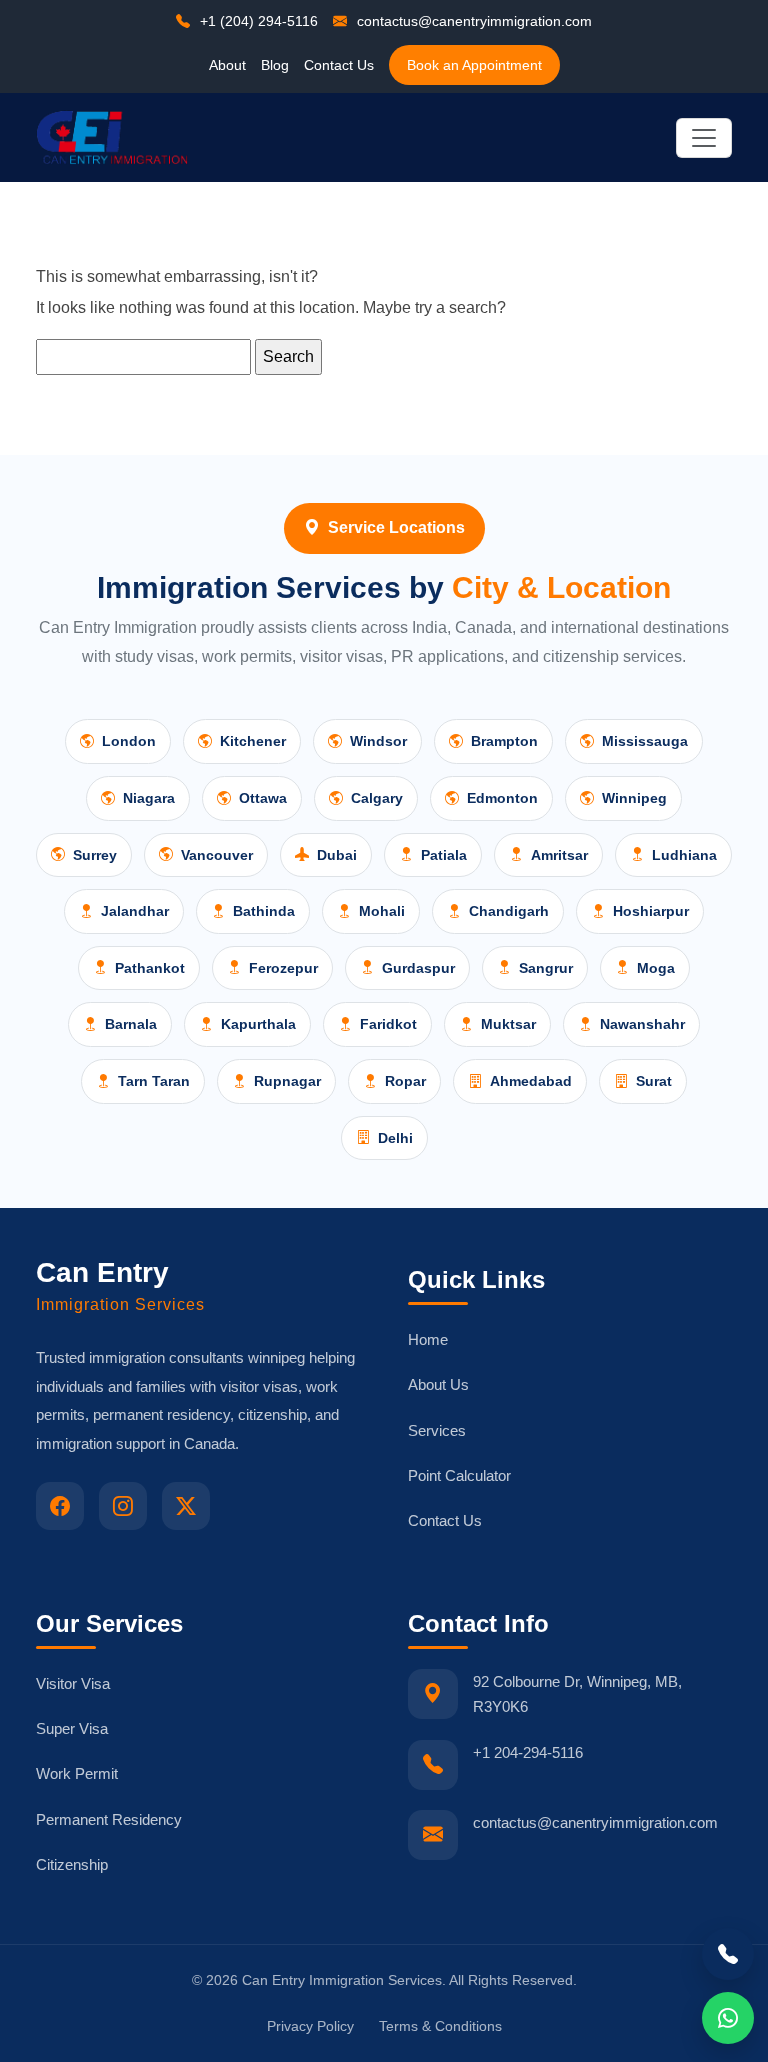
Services (437, 1430)
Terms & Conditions (440, 2026)
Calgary (377, 798)
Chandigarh (509, 911)
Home (428, 1339)
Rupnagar (287, 1081)
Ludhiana (684, 855)
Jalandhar (135, 911)
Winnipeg (634, 798)
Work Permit (77, 1773)
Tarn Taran (154, 1081)
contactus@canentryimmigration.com (472, 21)
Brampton (504, 741)
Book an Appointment (474, 65)
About (227, 65)
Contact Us (339, 65)
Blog (275, 65)
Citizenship (72, 1864)
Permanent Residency (109, 1819)
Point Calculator (459, 1475)
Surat (654, 1081)
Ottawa (263, 798)
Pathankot (150, 968)
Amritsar (559, 855)
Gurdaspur (418, 968)
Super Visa (72, 1728)
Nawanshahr (642, 1024)
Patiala (444, 855)
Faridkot (388, 1024)
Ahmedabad (531, 1081)
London (129, 741)
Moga (656, 968)
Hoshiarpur (651, 911)
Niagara (149, 798)
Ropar (405, 1081)
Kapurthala (258, 1024)
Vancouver (217, 855)
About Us (438, 1384)
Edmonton (502, 798)
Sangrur (546, 968)
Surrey (95, 855)
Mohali (382, 911)
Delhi (395, 1138)
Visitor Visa (73, 1683)
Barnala (131, 1024)
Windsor (378, 741)
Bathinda (264, 911)
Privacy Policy (310, 2026)
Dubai (337, 855)
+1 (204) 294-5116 (257, 21)
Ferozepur (283, 968)
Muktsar (508, 1024)
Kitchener (253, 741)
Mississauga (645, 741)
